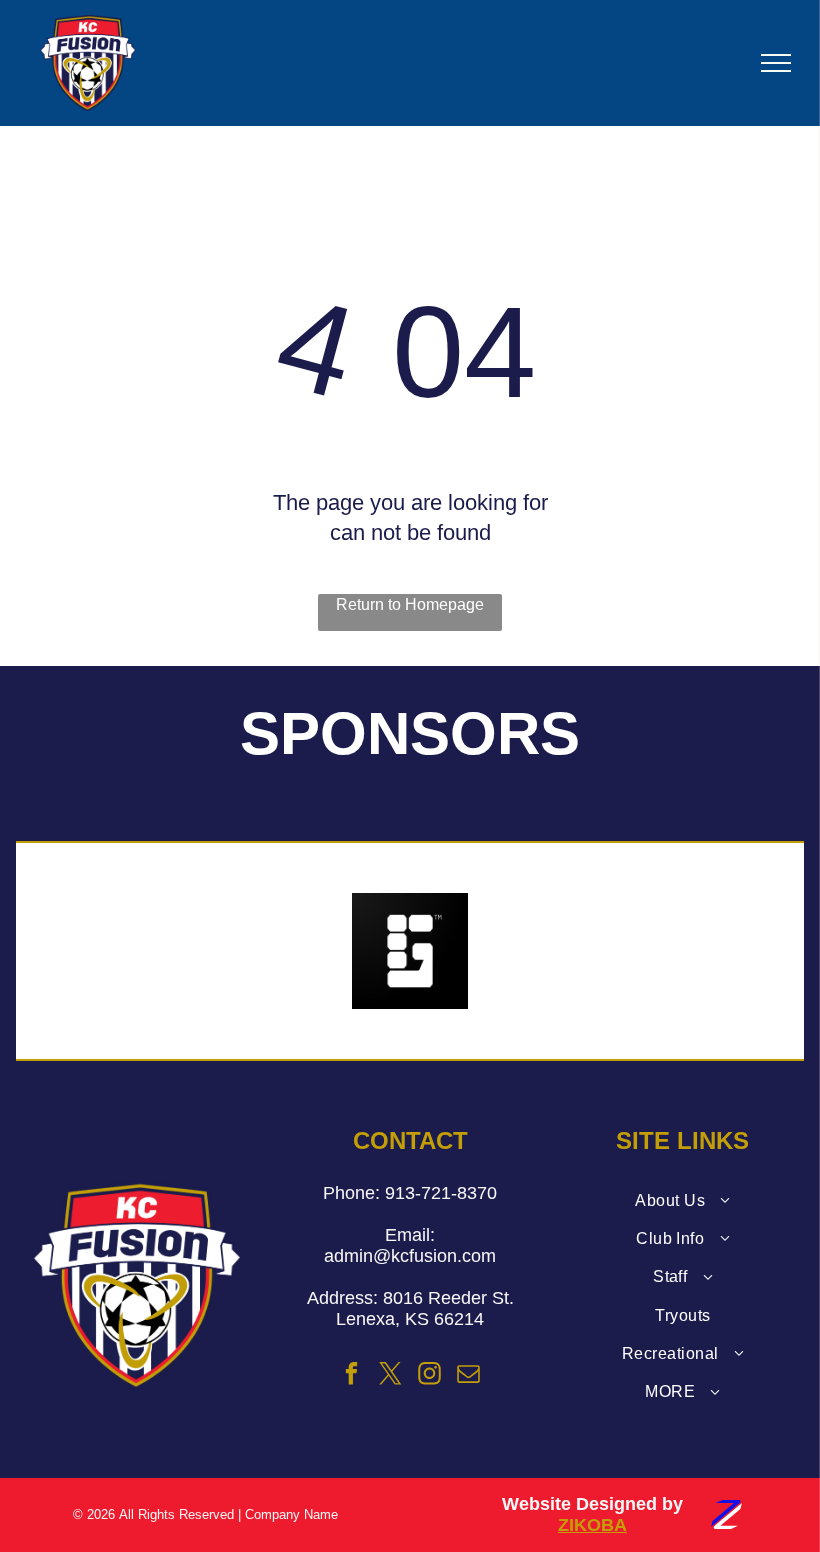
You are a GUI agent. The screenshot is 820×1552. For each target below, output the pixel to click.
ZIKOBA (592, 1525)
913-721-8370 (441, 1193)
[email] (469, 1375)
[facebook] (352, 1375)
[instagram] (430, 1375)
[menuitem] (682, 1200)
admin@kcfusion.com (410, 1256)
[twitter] (391, 1375)
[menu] (776, 63)
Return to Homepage (410, 604)
